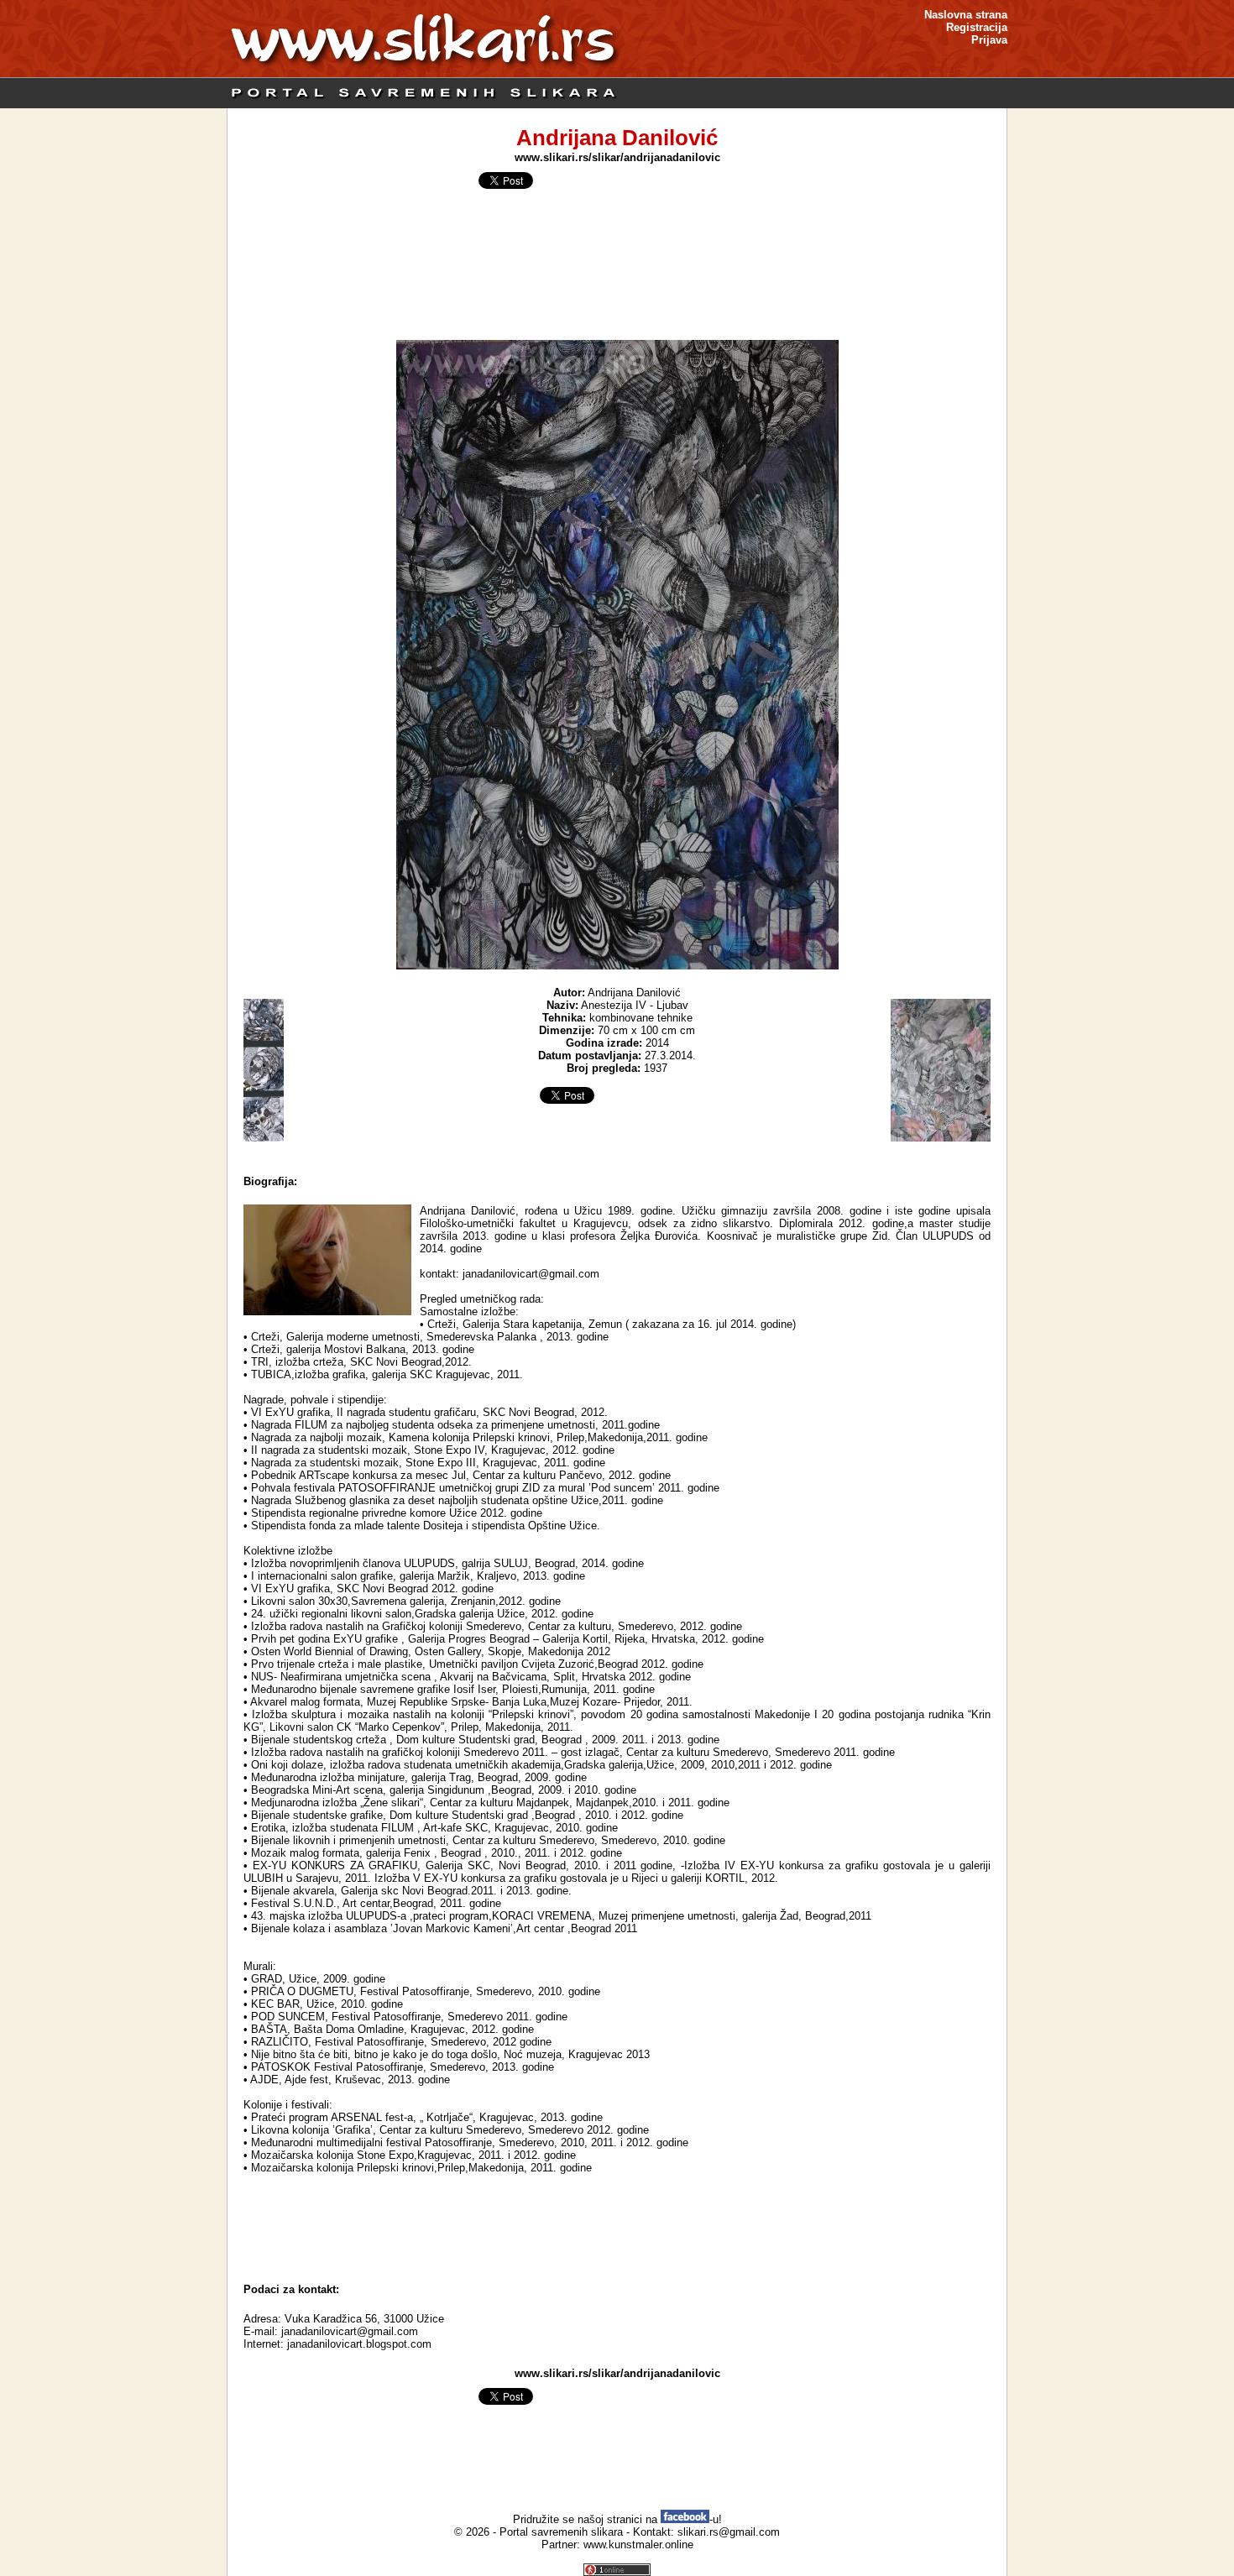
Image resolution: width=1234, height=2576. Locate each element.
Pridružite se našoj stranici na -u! (617, 2519)
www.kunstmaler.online (638, 2545)
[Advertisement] (617, 2229)
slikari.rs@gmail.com (729, 2532)
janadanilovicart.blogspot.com (359, 2344)
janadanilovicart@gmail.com (350, 2331)
